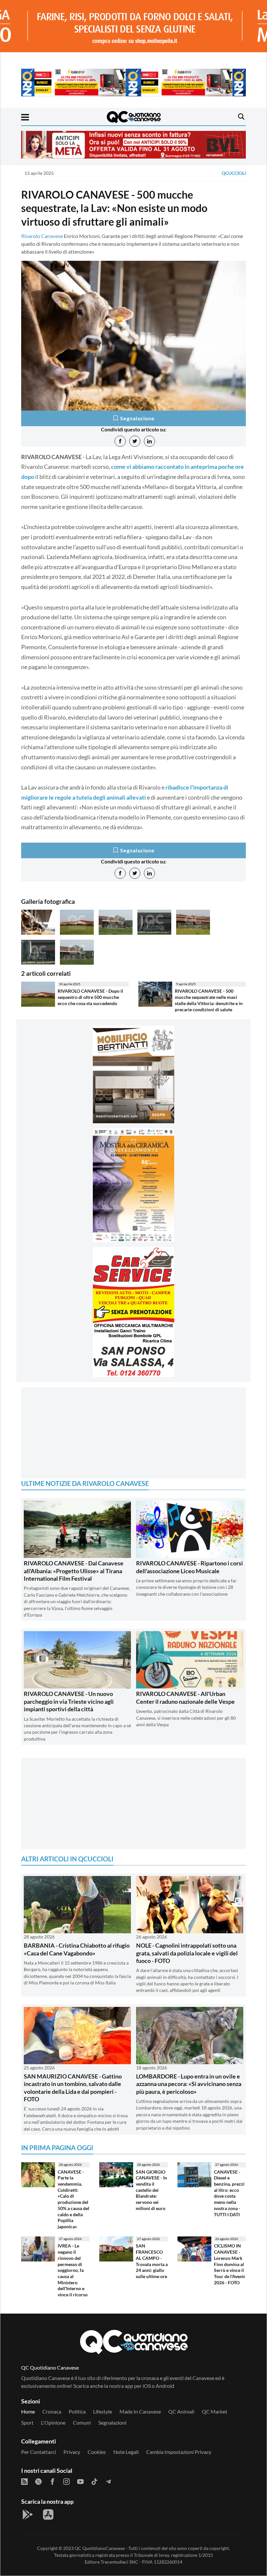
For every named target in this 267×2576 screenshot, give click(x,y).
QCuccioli (234, 173)
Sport (27, 2422)
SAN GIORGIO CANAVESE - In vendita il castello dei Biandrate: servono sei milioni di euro (151, 2190)
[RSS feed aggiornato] (24, 2481)
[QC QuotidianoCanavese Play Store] (28, 2514)
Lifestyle (103, 2411)
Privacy (72, 2452)
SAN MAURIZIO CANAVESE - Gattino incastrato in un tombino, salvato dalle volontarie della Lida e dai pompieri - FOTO (73, 2088)
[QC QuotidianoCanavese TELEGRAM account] (108, 2481)
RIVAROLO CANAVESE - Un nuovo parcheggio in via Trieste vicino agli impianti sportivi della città (69, 1701)
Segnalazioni (112, 2422)
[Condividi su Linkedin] (149, 441)
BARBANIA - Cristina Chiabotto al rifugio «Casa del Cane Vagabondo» (77, 1949)
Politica (77, 2411)
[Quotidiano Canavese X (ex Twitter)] (38, 2481)
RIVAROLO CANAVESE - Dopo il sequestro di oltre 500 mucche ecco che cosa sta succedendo (90, 997)
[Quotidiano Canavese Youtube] (80, 2481)
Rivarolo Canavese (42, 236)
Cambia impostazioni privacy (179, 2452)
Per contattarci (39, 2452)
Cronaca (52, 2411)
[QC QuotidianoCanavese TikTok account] (94, 2481)
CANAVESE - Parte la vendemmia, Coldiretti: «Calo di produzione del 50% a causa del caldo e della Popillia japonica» (73, 2199)
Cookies (97, 2452)
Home (28, 2411)
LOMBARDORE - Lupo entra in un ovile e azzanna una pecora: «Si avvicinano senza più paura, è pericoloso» (189, 2084)
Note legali (126, 2452)
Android (165, 2386)
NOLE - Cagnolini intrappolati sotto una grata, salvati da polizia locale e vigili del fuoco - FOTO (187, 1953)
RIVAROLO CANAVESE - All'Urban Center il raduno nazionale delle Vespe (185, 1697)
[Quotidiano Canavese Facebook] (52, 2481)
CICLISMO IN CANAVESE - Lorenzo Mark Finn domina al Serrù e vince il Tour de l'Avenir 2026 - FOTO (230, 2264)
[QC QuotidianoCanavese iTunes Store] (48, 2514)
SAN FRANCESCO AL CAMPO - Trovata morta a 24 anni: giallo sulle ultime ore (152, 2261)
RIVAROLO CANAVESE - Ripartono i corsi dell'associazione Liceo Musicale (190, 1567)
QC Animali (181, 2411)
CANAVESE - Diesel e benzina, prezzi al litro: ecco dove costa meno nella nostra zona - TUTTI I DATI (229, 2193)
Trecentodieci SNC (119, 2562)
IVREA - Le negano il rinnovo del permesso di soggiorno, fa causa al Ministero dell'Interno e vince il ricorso (73, 2270)
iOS (147, 2386)
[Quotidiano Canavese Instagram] (66, 2481)
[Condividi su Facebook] (120, 441)
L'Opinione (53, 2422)
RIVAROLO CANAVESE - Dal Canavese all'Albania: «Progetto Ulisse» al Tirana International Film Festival (74, 1571)
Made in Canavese (140, 2411)
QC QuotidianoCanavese (100, 2548)
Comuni (82, 2422)
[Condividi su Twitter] (135, 441)
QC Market (215, 2411)
